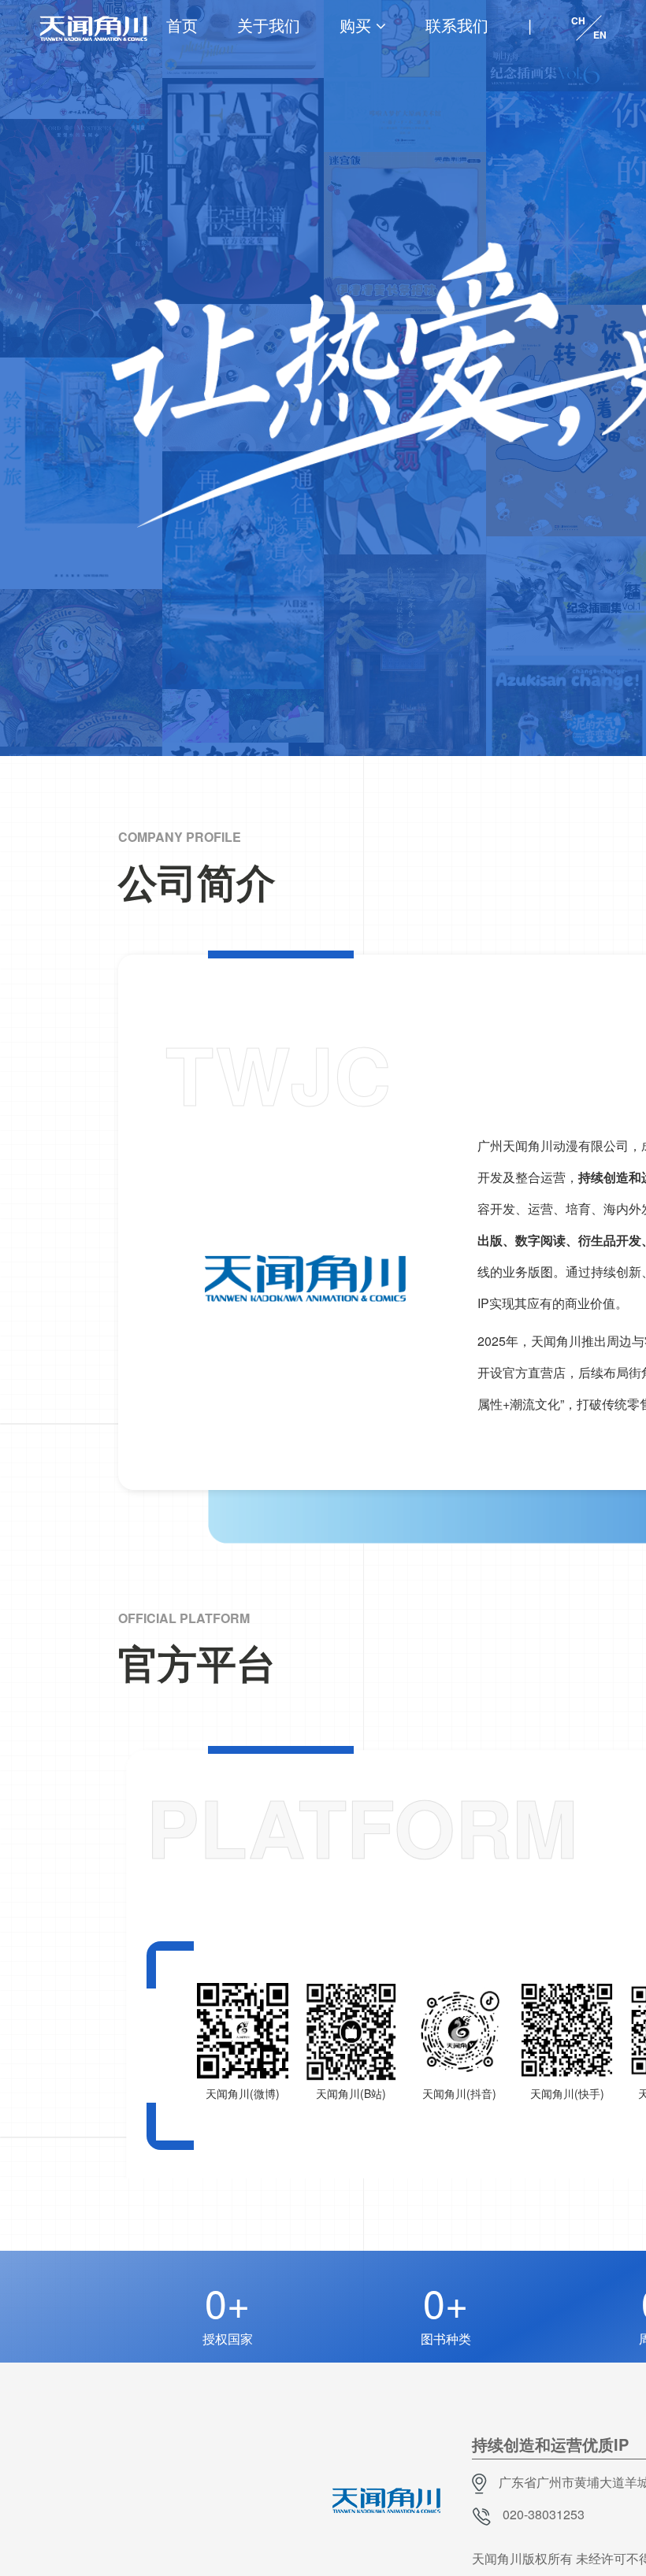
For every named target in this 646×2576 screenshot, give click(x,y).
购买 (355, 25)
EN (600, 35)
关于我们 (269, 25)
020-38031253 (544, 2514)
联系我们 (457, 25)
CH (578, 20)
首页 (182, 25)
